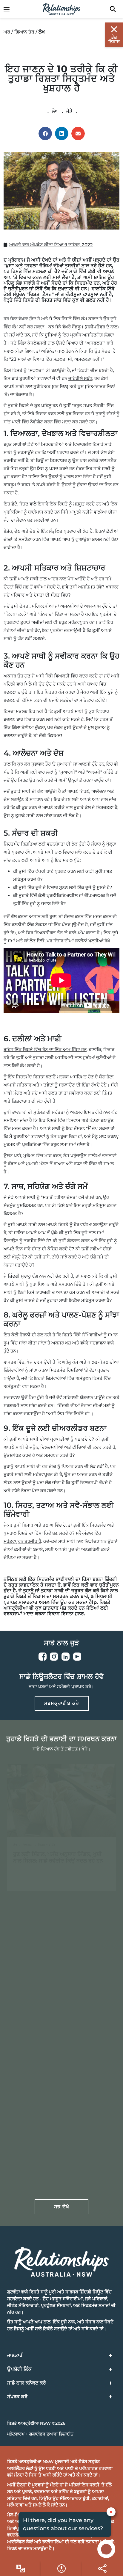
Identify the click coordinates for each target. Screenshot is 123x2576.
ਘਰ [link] (7, 32)
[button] (45, 133)
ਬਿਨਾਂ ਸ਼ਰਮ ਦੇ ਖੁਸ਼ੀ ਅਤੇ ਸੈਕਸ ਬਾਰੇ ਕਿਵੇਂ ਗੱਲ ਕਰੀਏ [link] (57, 2145)
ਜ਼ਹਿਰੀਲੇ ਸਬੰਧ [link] (80, 378)
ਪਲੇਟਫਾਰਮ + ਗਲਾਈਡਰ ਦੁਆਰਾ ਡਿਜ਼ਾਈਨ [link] (40, 2434)
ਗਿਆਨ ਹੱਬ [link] (24, 32)
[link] (10, 9)
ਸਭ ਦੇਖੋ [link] (62, 2207)
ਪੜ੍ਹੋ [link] (40, 1877)
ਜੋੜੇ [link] (69, 111)
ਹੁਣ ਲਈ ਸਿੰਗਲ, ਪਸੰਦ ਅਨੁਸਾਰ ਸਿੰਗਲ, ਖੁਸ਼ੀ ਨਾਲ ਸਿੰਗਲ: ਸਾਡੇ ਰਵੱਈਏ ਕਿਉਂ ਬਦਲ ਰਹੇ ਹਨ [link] (58, 1857)
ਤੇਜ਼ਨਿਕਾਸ (114, 39)
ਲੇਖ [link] (55, 111)
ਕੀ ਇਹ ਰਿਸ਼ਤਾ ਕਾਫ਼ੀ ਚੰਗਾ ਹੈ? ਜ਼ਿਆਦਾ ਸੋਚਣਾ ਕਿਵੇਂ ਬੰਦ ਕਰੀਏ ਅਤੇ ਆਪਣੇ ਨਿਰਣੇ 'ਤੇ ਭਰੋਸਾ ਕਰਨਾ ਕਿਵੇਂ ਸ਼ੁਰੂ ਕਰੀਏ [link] (59, 2001)
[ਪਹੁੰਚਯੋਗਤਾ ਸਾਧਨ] (20, 2569)
